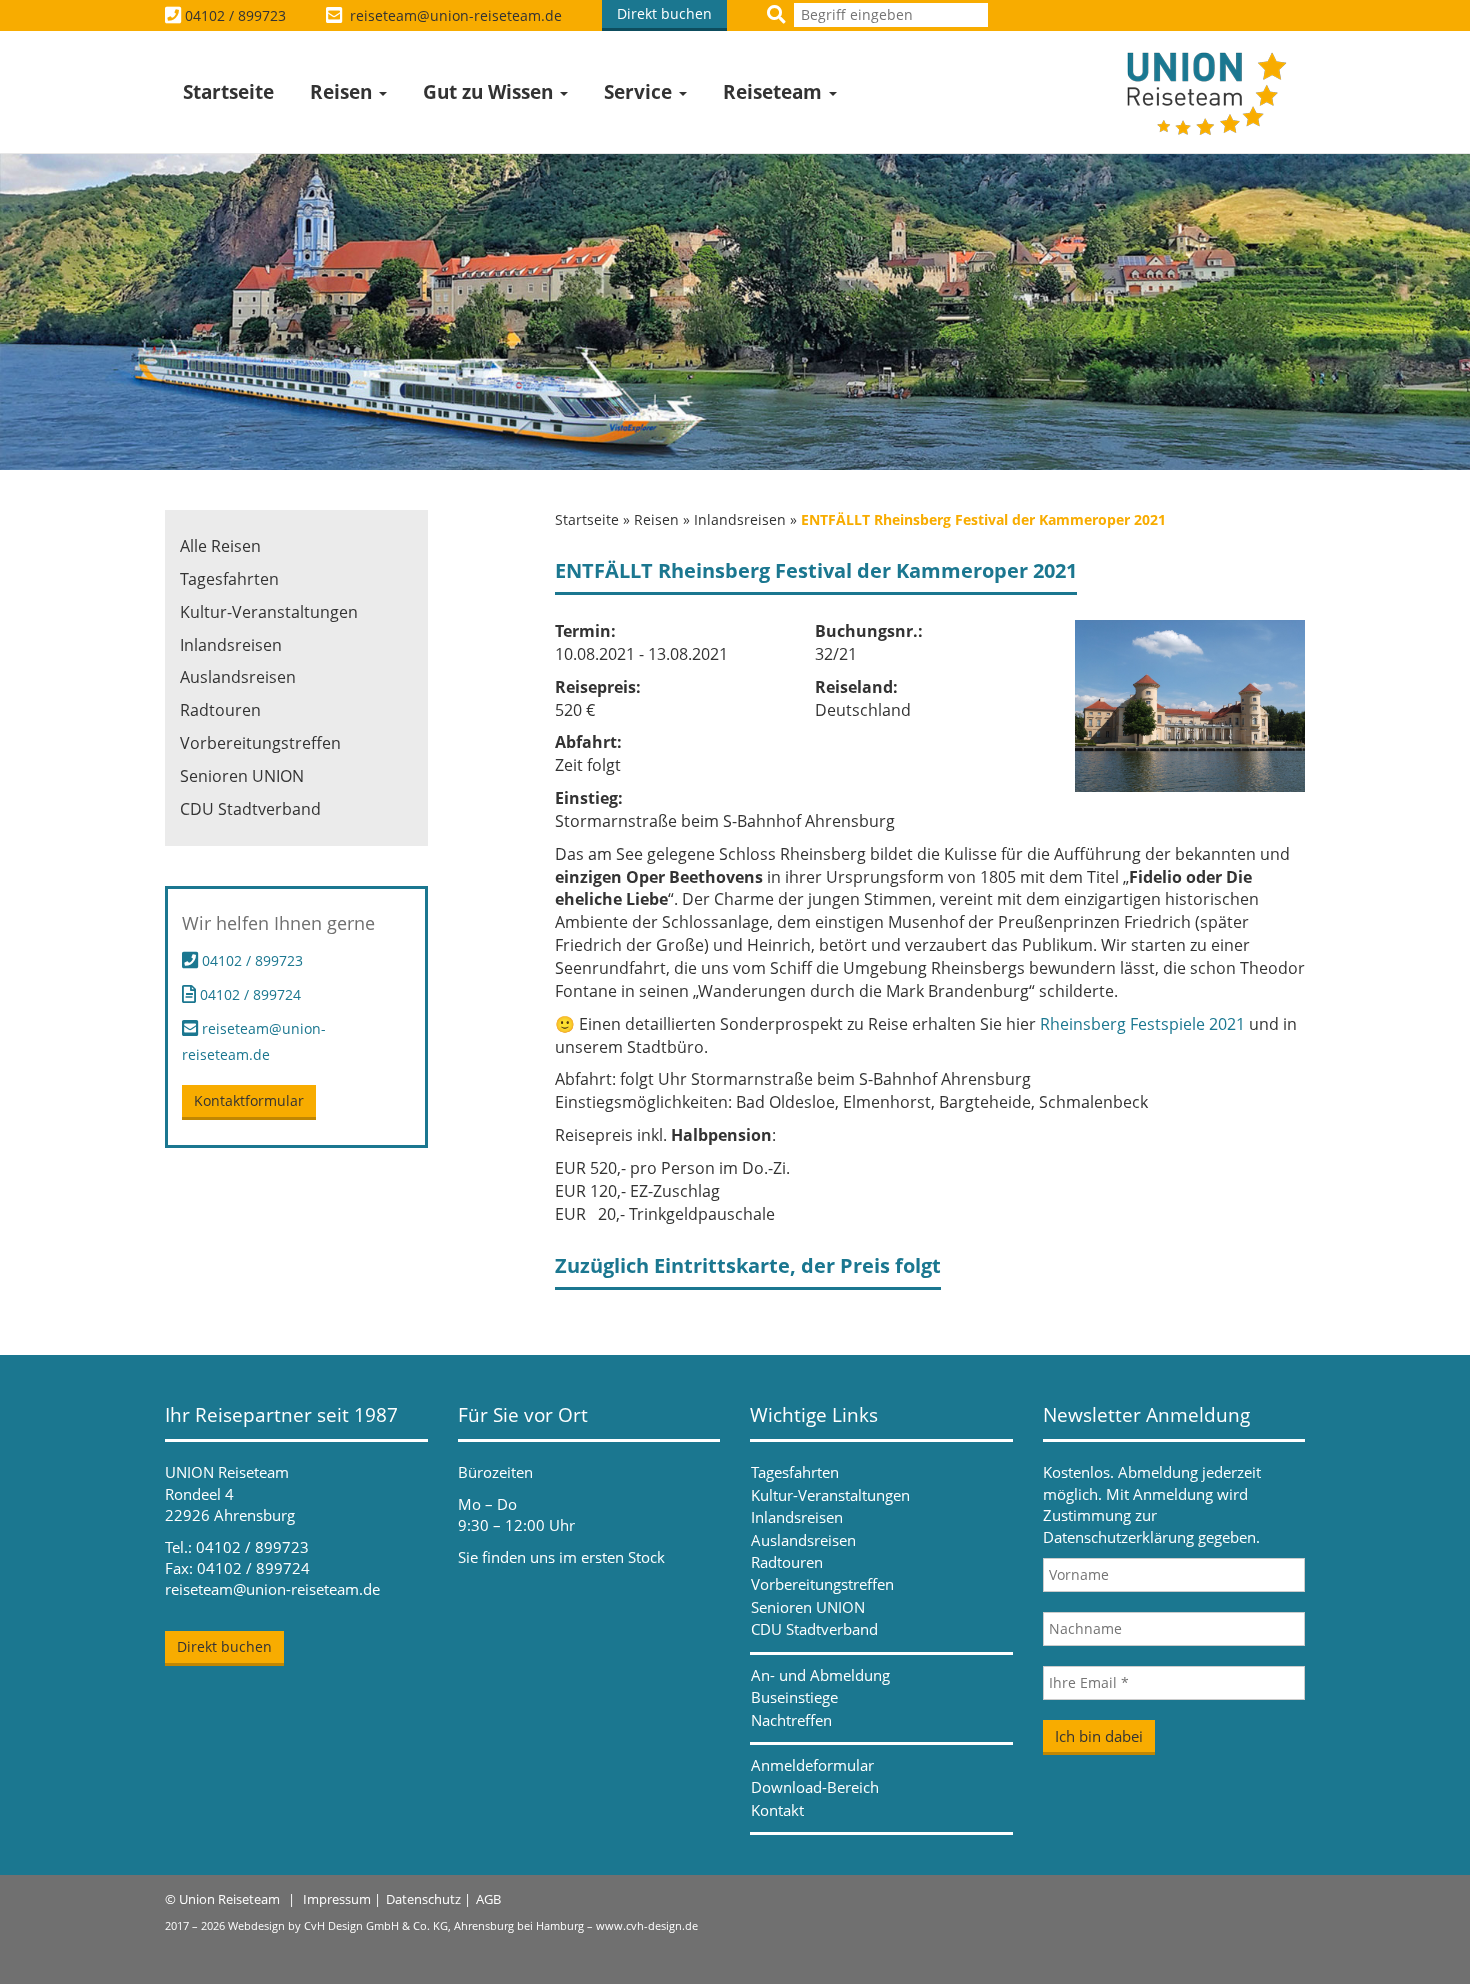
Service (640, 92)
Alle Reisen (220, 546)
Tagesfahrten (229, 579)
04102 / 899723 (235, 15)
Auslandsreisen (238, 677)
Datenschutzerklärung (1118, 1537)
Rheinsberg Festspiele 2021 (1142, 1024)
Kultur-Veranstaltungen (269, 612)
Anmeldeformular (812, 1765)
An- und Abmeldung (820, 1675)
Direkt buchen (664, 13)
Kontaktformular (249, 1100)
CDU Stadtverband (250, 809)
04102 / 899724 (248, 994)
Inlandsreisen (740, 519)
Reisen (343, 92)
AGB (488, 1899)
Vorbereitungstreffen (260, 743)
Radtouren (220, 710)
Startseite (228, 92)
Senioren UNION (242, 776)
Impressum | (342, 1899)
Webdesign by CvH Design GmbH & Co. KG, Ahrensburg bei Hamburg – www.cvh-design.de (463, 1925)
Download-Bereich (815, 1787)
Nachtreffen (791, 1720)
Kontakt (777, 1810)
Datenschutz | (428, 1899)
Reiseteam (775, 92)
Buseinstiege (794, 1697)
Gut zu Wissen (490, 92)
